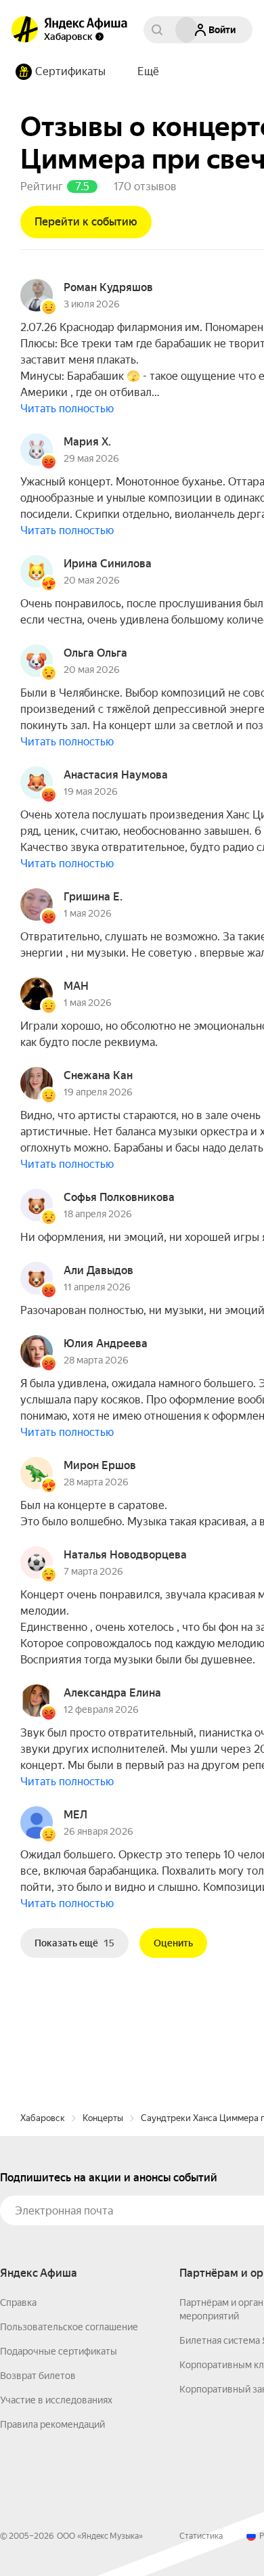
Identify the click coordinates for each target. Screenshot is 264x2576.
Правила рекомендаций (52, 2424)
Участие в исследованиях (56, 2400)
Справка (18, 2302)
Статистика (201, 2536)
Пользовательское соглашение (69, 2327)
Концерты (103, 2118)
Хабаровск (43, 2118)
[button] (148, 72)
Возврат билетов (38, 2376)
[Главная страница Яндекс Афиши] (25, 30)
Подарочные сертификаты (59, 2351)
